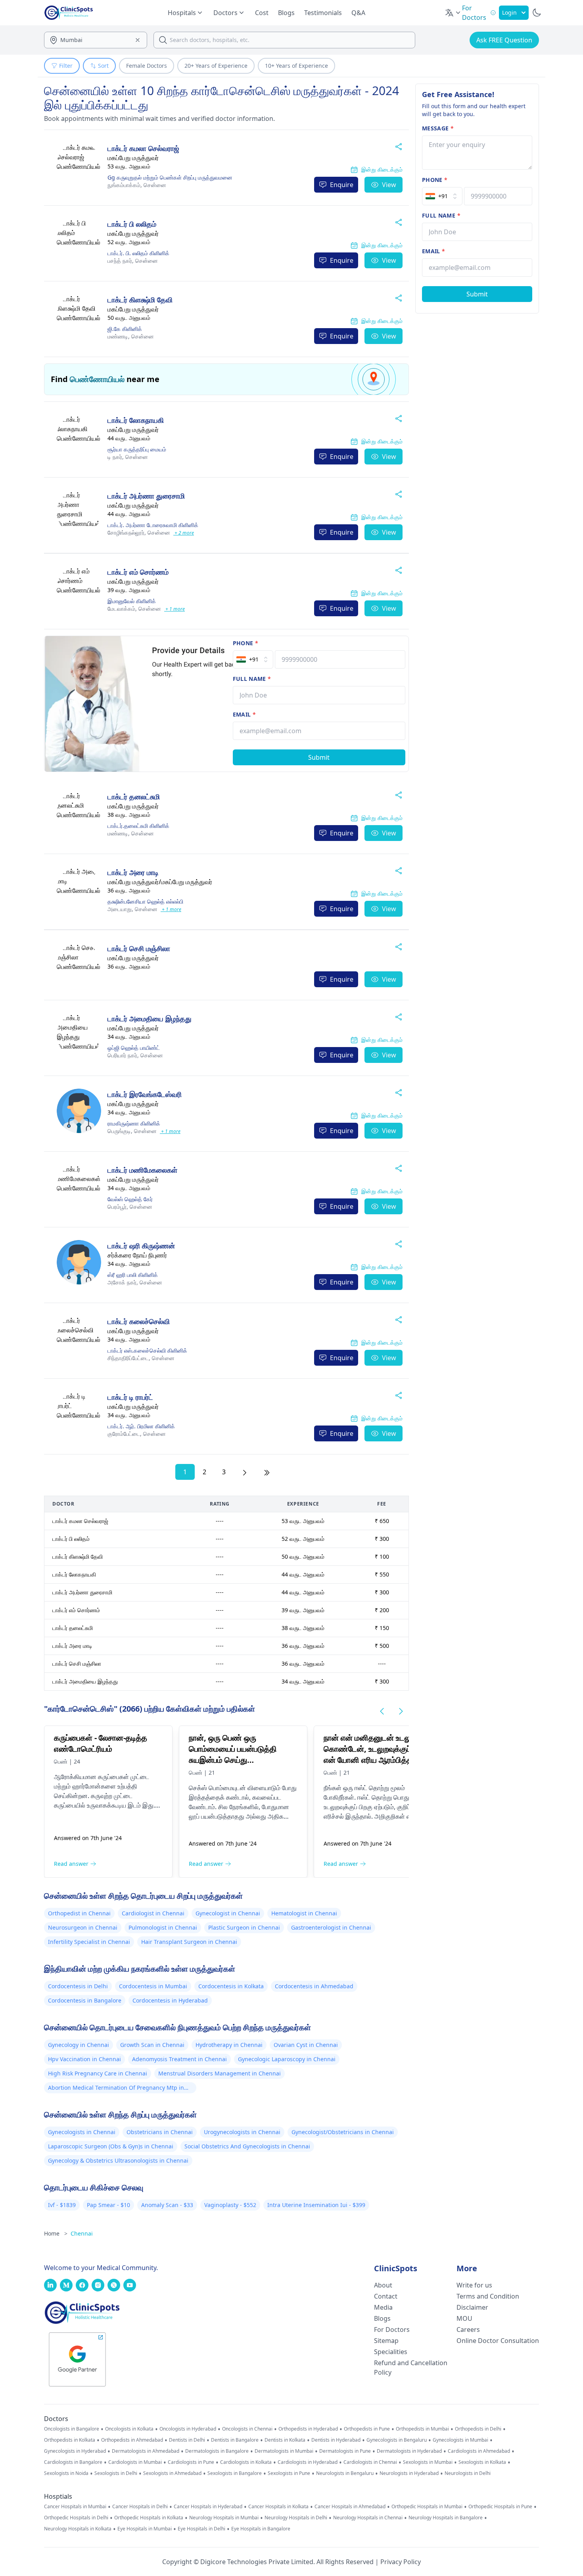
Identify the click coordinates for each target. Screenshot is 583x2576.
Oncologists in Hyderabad (188, 2429)
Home (56, 2233)
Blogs (286, 13)
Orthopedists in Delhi (478, 2429)
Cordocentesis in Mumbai (153, 1986)
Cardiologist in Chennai (153, 1913)
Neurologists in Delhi (468, 2473)
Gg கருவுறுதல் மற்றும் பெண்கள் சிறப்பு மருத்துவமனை (170, 177)
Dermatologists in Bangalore (217, 2451)
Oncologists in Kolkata (129, 2429)
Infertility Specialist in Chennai (89, 1942)
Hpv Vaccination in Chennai (84, 2059)
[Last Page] (267, 1472)
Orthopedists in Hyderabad (308, 2429)
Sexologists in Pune (289, 2473)
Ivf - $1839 (62, 2205)
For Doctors (392, 2329)
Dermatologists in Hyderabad (409, 2451)
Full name (252, 679)
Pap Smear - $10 (108, 2205)
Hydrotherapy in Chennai (229, 2045)
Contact (386, 2296)
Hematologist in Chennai (304, 1913)
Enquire (342, 185)
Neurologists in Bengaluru (345, 2473)
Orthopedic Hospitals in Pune (500, 2507)
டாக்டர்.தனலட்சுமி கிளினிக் (138, 826)
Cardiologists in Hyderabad (308, 2462)
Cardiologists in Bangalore (73, 2462)
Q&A (358, 13)
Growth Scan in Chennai (152, 2045)
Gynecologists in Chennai (82, 2132)
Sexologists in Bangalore (235, 2473)
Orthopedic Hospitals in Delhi (76, 2518)
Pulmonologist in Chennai (163, 1927)
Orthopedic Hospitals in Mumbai (427, 2507)
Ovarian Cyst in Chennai (306, 2045)
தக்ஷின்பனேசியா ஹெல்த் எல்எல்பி (145, 901)
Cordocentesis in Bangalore (85, 2000)
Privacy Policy (401, 2562)
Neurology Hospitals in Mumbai (224, 2518)
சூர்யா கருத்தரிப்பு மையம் (137, 449)
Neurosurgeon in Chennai (83, 1927)
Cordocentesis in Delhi (78, 1986)
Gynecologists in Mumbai (460, 2440)
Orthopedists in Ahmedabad (132, 2440)
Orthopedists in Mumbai (422, 2429)
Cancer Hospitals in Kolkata (278, 2507)
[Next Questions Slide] (401, 1711)
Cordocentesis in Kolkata (231, 1986)
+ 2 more (184, 533)
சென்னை (137, 185)
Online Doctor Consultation (498, 2341)
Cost (262, 13)
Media (383, 2307)
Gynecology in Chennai (79, 2045)
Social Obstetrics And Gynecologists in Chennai (247, 2146)
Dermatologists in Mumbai (284, 2451)
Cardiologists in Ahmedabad (479, 2451)
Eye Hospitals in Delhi (201, 2529)
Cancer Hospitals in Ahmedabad (350, 2507)
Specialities (391, 2352)
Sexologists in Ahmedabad (172, 2473)
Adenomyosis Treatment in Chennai (179, 2059)
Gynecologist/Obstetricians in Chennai (343, 2132)
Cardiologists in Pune (191, 2462)
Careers (468, 2329)
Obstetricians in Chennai (160, 2132)
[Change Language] (453, 13)
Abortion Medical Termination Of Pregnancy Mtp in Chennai (116, 2089)
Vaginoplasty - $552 (230, 2205)
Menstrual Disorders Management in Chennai (220, 2073)
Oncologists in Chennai (247, 2429)
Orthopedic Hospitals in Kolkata (149, 2518)
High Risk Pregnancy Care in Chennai (98, 2073)
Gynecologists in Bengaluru (397, 2440)
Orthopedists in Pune (367, 2429)
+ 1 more (175, 609)
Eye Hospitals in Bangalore (261, 2529)
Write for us (474, 2285)
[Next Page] (245, 1472)
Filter (66, 66)
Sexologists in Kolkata (482, 2462)
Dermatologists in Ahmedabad (146, 2451)
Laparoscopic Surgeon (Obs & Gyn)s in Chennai (111, 2146)
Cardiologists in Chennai (370, 2462)
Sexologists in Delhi (116, 2473)
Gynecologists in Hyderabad (75, 2451)
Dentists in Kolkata (285, 2440)
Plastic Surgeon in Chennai (244, 1927)
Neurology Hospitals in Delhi (296, 2518)
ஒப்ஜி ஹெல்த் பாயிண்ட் (134, 1048)
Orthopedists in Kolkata (70, 2440)
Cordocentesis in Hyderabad (170, 2000)
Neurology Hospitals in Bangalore (446, 2518)
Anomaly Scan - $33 (167, 2205)
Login (509, 12)
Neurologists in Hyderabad (409, 2473)
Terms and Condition (488, 2296)
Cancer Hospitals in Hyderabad (208, 2507)
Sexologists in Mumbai (428, 2462)
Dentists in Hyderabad (336, 2440)
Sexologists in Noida (66, 2473)
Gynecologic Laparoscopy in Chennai (287, 2059)
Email (244, 714)
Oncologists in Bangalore (72, 2429)
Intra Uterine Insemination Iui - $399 (316, 2205)
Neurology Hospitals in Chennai (368, 2518)
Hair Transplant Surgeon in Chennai (189, 1942)
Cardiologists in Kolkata (246, 2462)
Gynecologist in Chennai (228, 1913)
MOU (464, 2318)
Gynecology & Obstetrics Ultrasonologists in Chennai (118, 2160)
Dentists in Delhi (187, 2440)
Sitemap (386, 2341)
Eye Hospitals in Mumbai (145, 2529)
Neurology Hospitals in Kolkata (78, 2529)
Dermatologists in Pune (345, 2451)
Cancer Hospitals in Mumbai (75, 2507)
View (389, 185)
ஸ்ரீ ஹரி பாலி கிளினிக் (133, 1275)
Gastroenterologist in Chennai (331, 1927)
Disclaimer (472, 2307)
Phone (245, 643)
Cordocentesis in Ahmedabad (314, 1986)
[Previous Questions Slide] (382, 1711)
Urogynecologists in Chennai (242, 2132)
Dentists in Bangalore (235, 2440)
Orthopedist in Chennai (79, 1913)
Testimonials (323, 13)
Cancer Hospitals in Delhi (140, 2507)
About (383, 2285)
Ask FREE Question (504, 40)
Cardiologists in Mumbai (135, 2462)
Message (438, 128)
